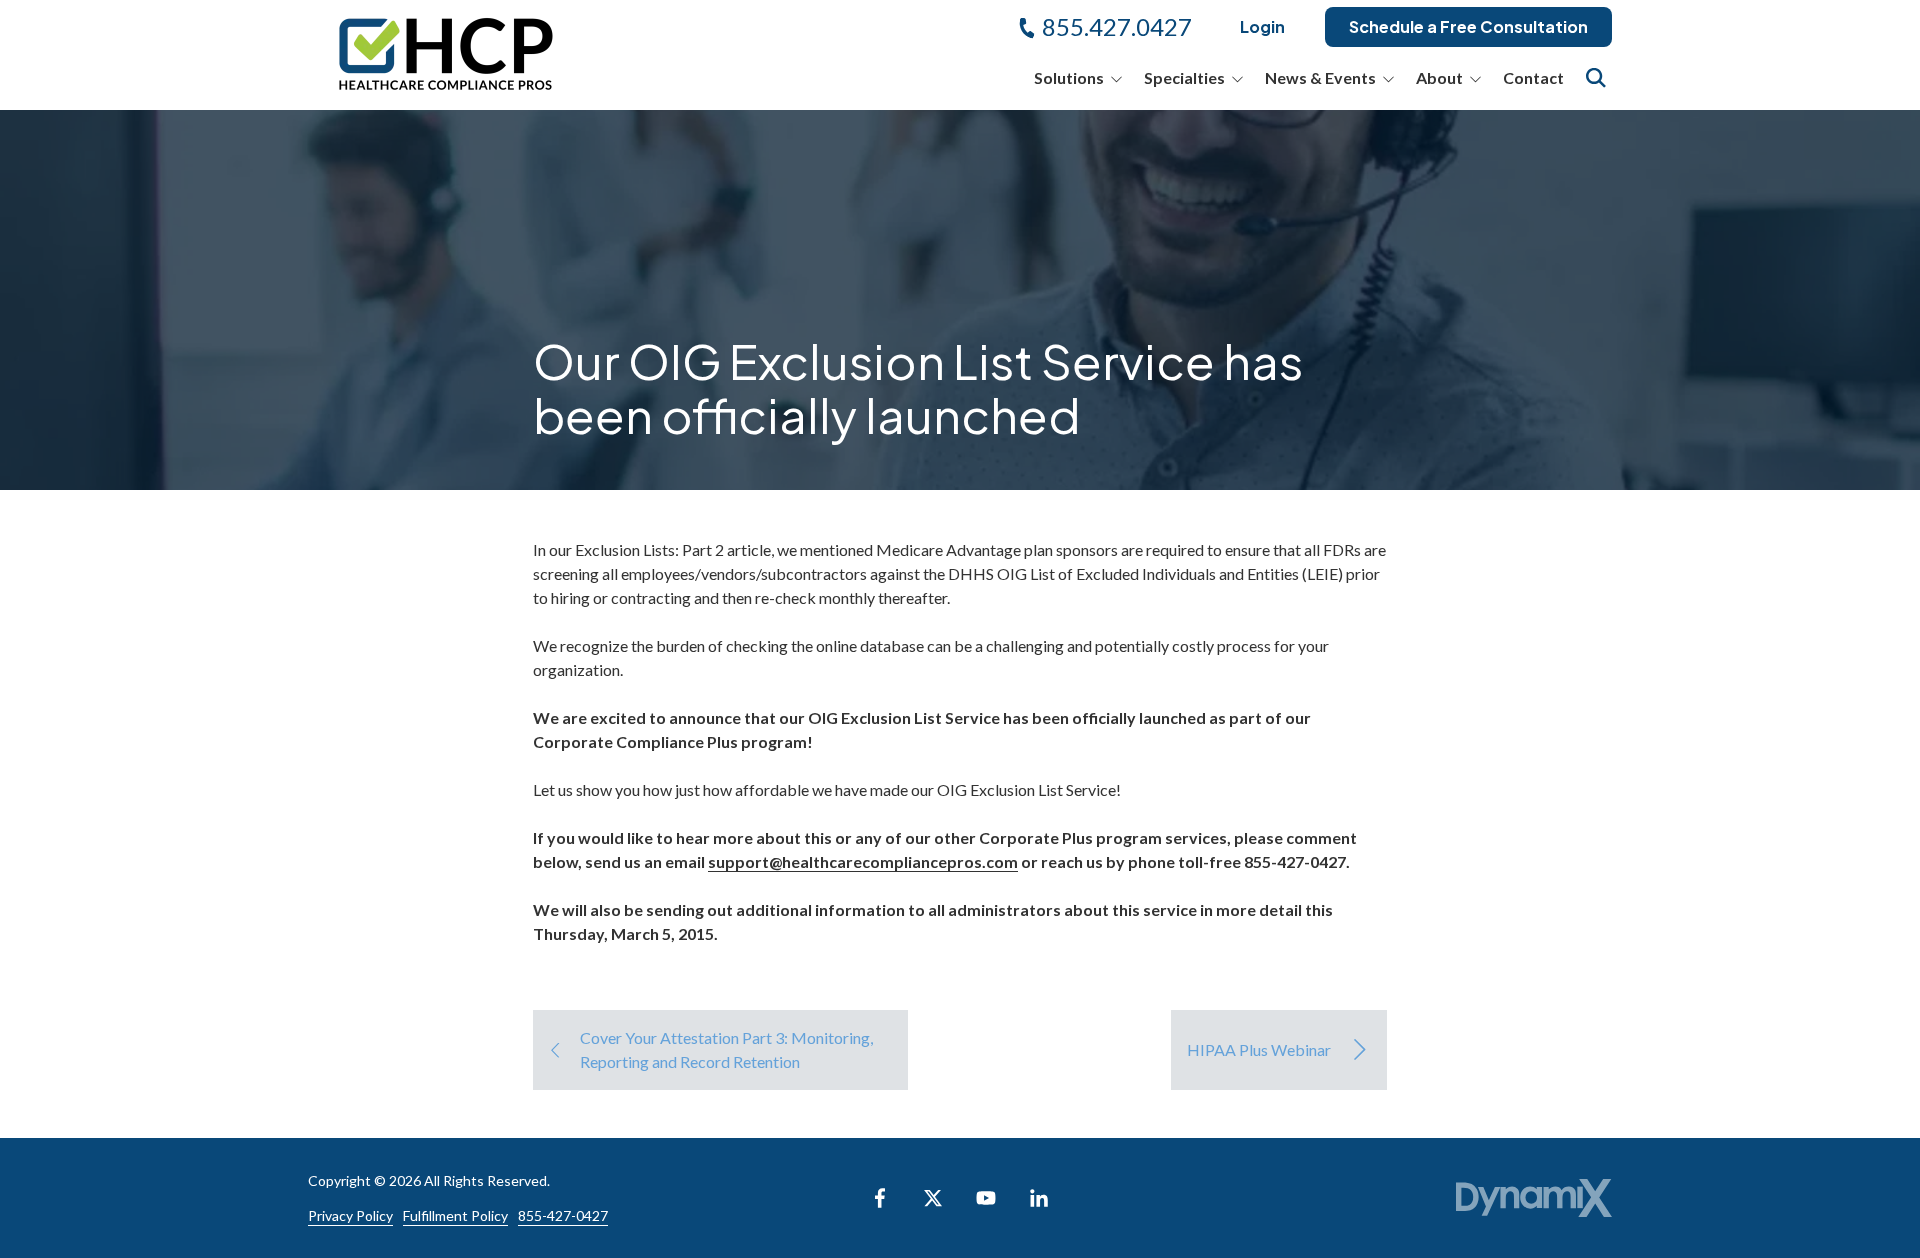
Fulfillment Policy (455, 1215)
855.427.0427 (1117, 26)
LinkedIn (1039, 1198)
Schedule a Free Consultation (1468, 26)
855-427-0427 (563, 1215)
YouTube (986, 1198)
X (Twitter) (933, 1198)
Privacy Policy (350, 1215)
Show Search (1596, 78)
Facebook (880, 1198)
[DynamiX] (1534, 1198)
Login (1262, 26)
